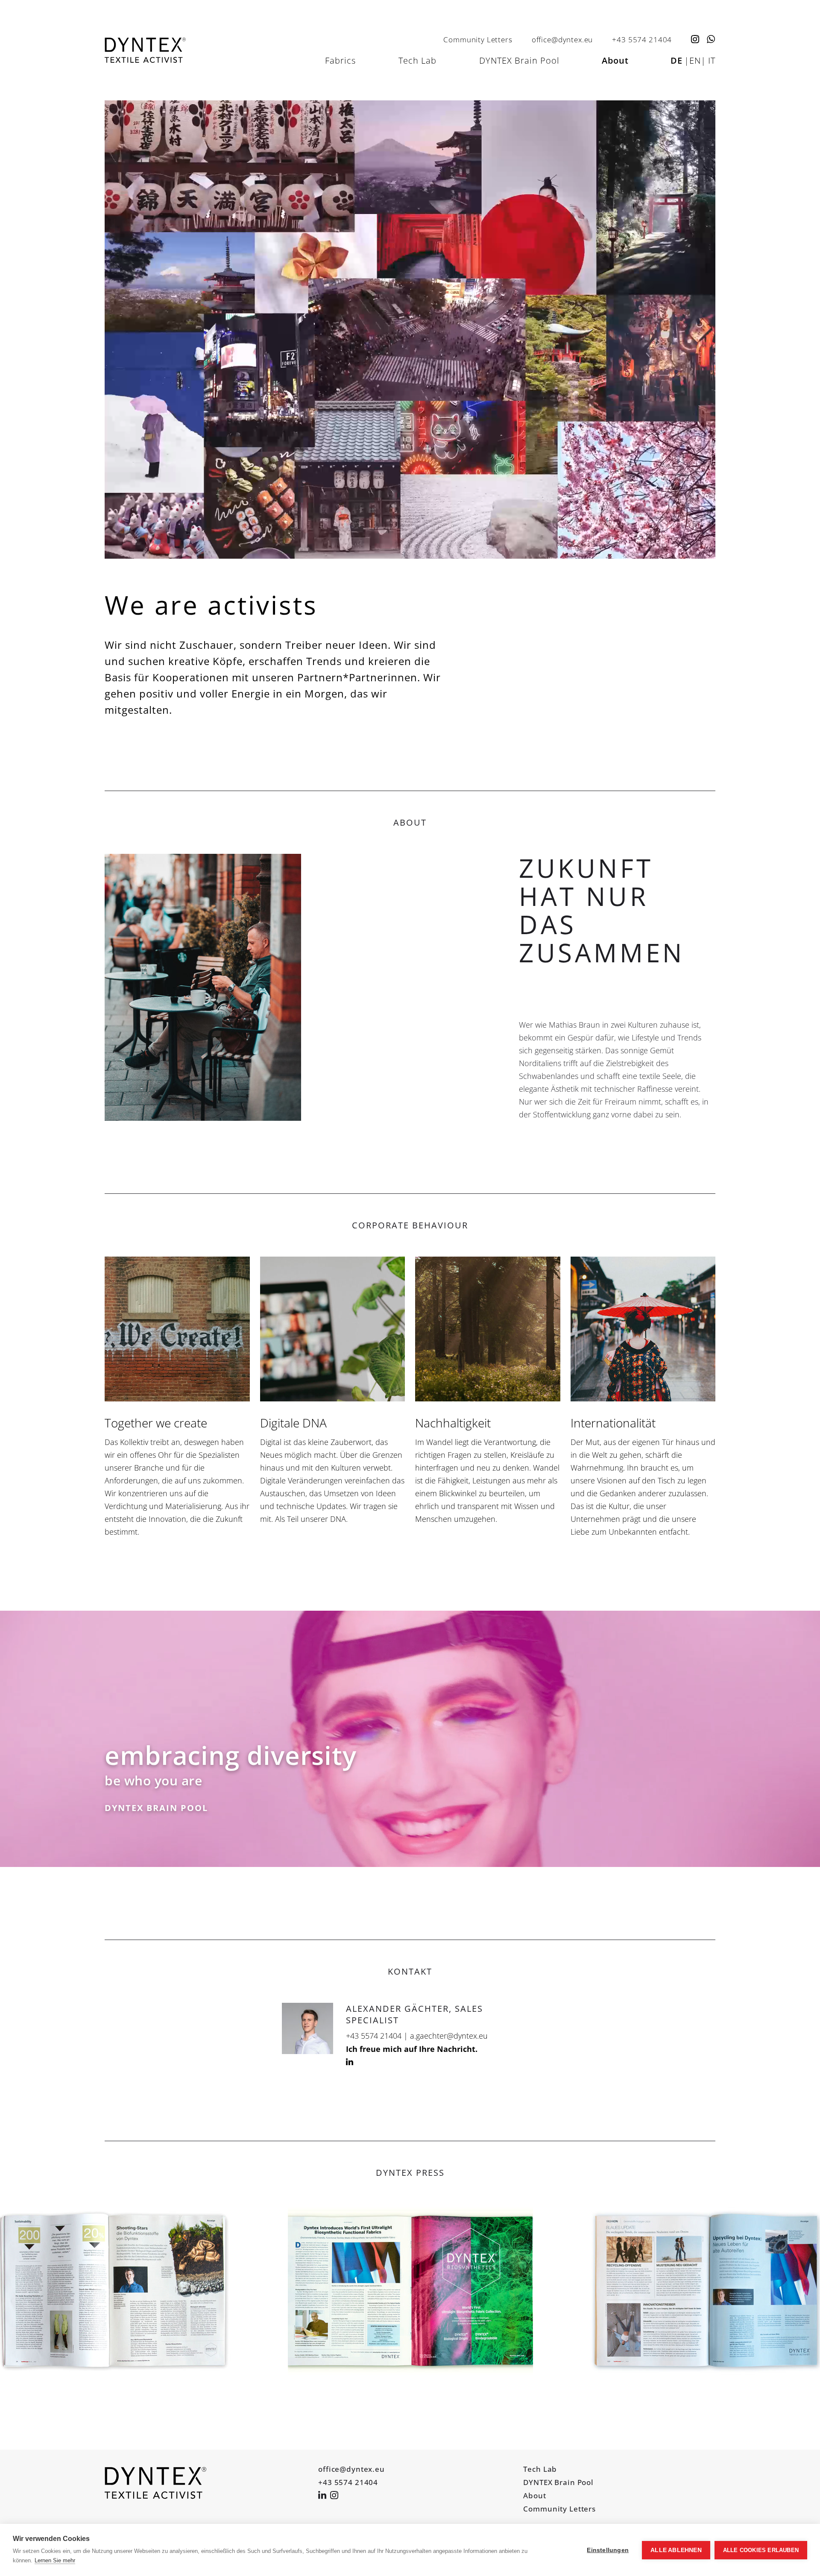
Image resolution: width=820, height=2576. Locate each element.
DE (676, 60)
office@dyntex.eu (562, 39)
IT (712, 60)
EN (695, 60)
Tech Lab (417, 60)
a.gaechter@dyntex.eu (449, 2036)
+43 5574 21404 (642, 39)
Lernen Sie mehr (55, 2560)
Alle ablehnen (676, 2550)
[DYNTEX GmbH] (155, 2483)
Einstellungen (608, 2550)
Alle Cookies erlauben (761, 2550)
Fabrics (340, 60)
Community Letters (478, 39)
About (615, 60)
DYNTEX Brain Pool (519, 60)
